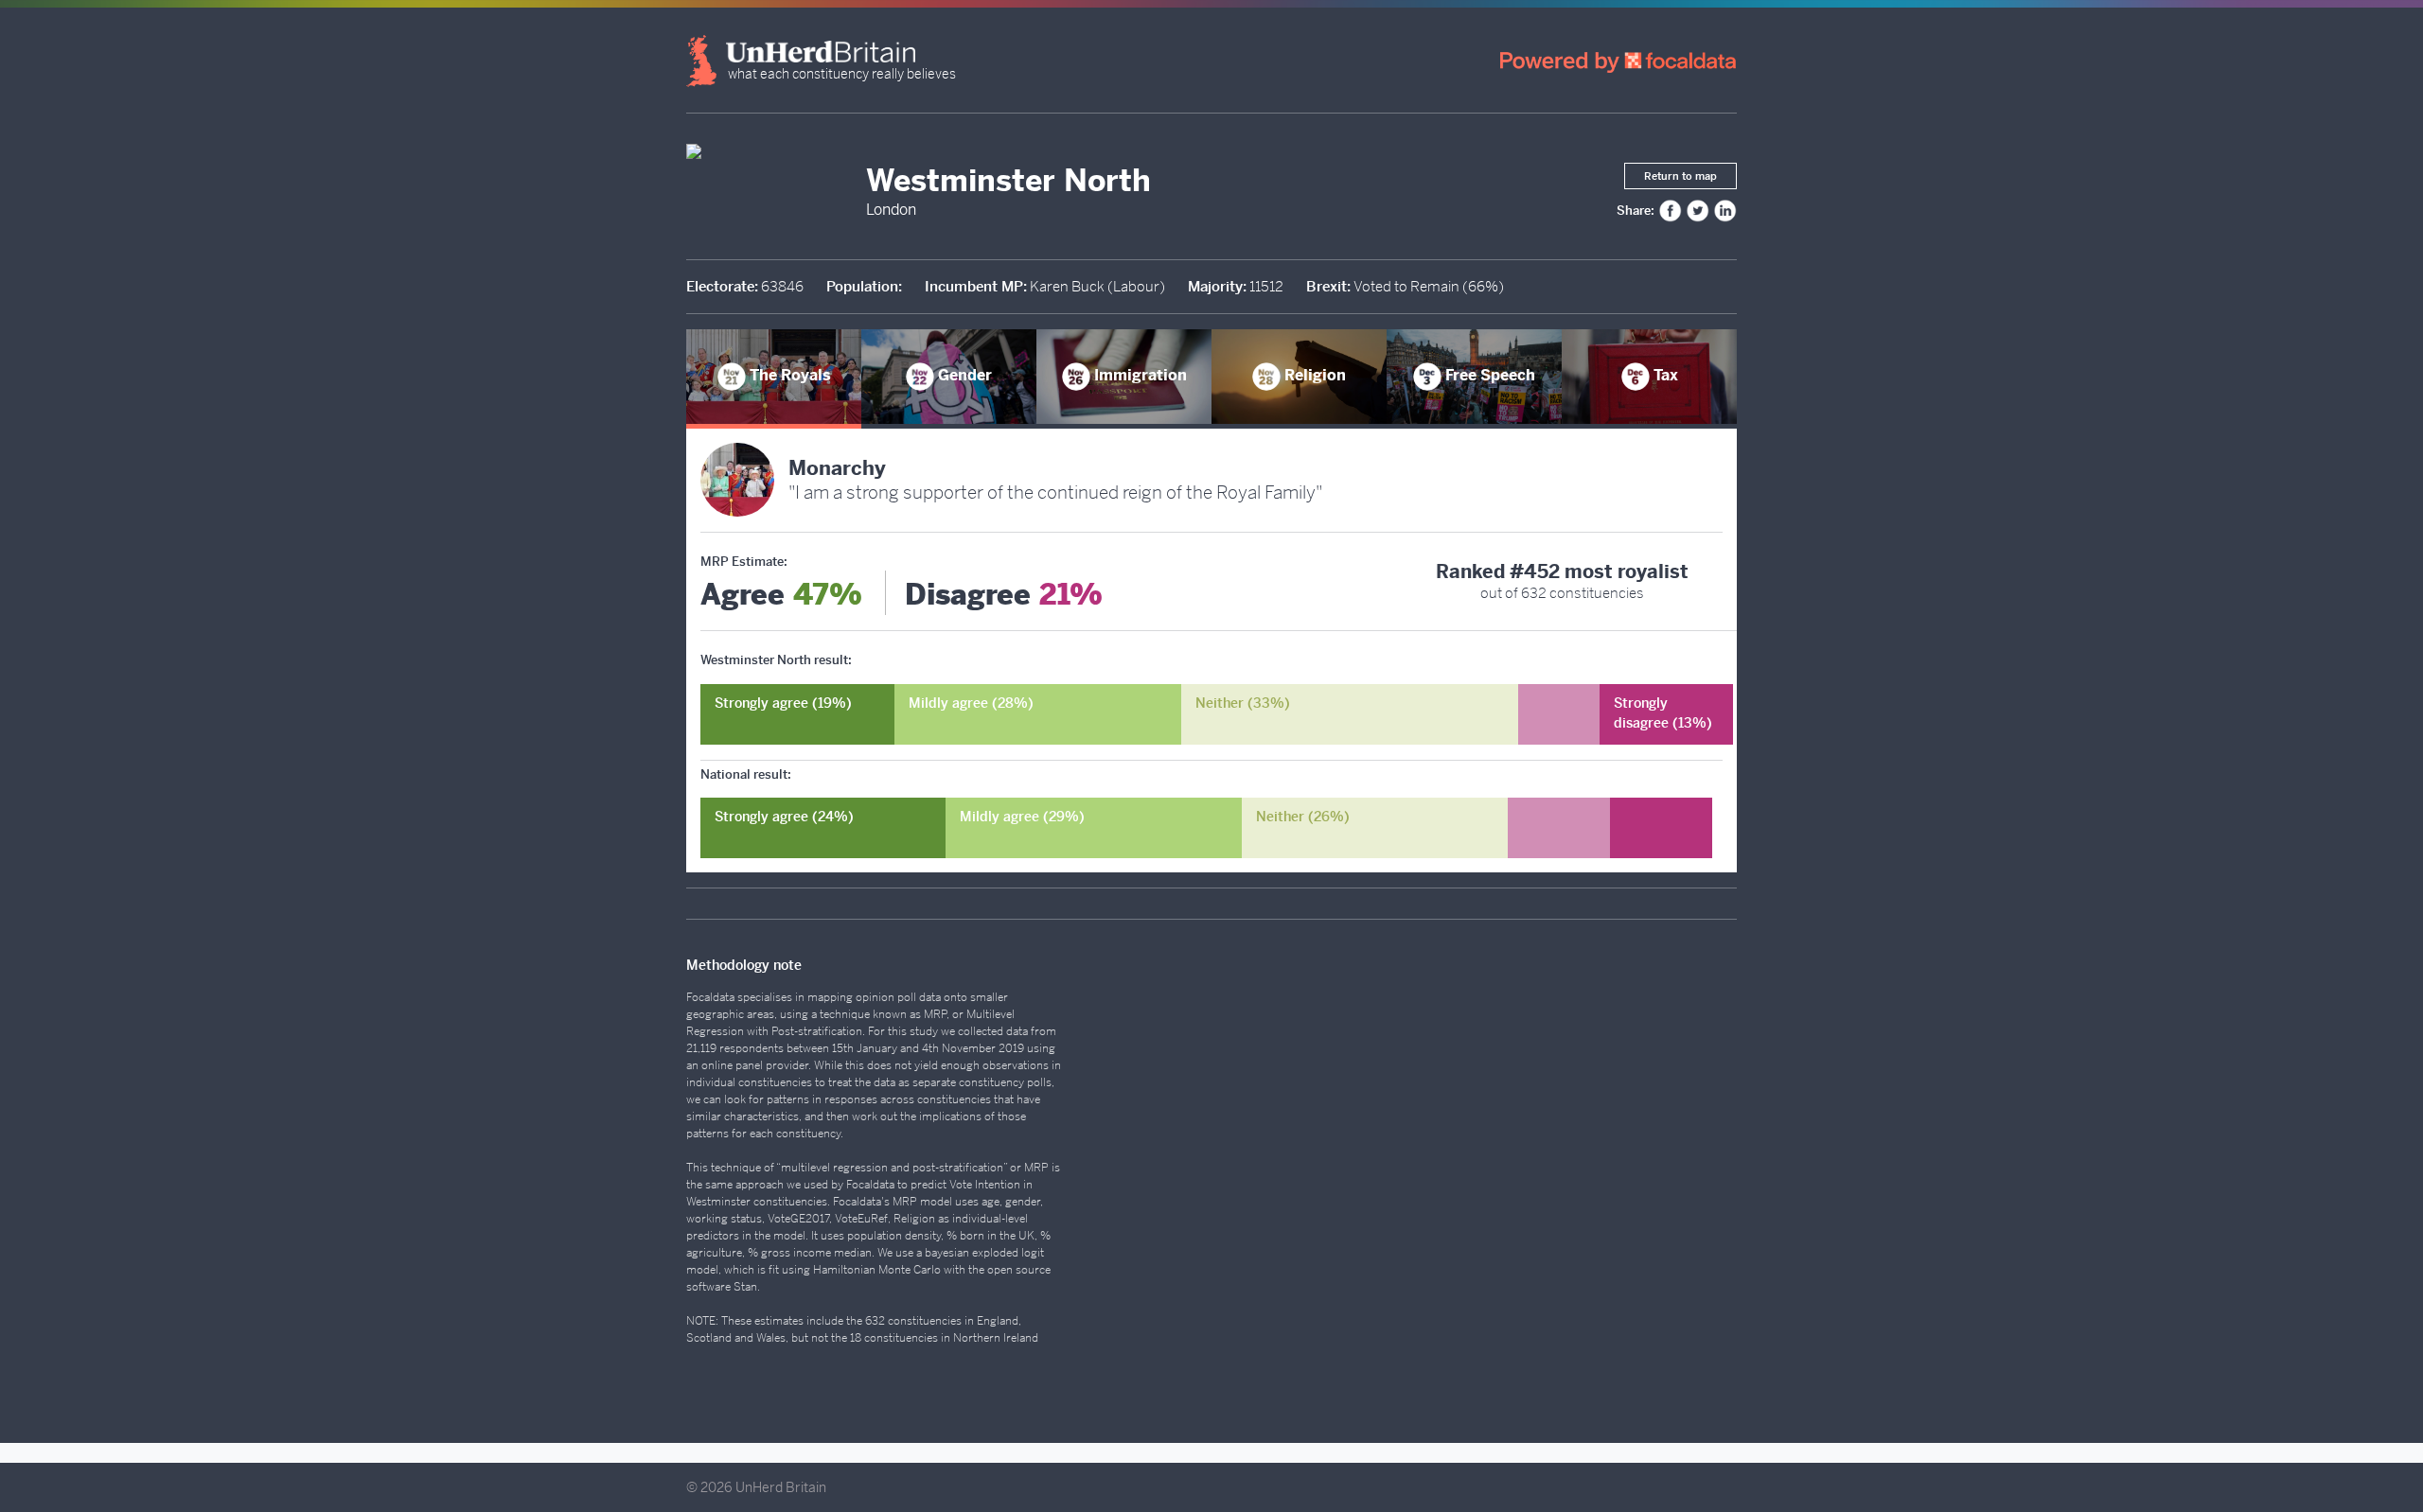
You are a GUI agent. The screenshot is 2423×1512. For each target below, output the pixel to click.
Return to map (1680, 176)
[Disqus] (1431, 1186)
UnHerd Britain (781, 1487)
